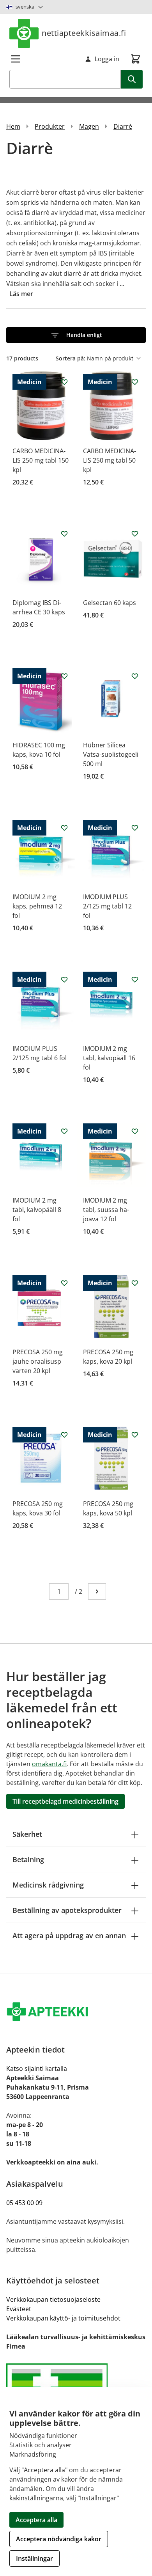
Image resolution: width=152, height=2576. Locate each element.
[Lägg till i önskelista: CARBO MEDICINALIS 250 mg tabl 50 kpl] (135, 382)
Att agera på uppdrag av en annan (69, 1936)
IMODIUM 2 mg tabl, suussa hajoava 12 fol (106, 1210)
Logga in (107, 59)
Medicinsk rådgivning (48, 1885)
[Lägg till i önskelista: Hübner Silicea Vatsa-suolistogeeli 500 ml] (135, 676)
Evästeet (19, 2309)
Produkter (50, 126)
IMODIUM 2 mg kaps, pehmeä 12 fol (37, 906)
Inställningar (34, 2558)
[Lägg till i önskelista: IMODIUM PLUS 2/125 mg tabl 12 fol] (135, 828)
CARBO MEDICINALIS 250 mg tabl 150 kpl (41, 460)
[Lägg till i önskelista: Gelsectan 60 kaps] (135, 534)
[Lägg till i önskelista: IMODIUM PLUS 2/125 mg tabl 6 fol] (64, 979)
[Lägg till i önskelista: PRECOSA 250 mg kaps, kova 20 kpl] (135, 1283)
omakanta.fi (49, 1764)
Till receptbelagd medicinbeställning (65, 1801)
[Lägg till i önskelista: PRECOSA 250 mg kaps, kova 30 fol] (64, 1435)
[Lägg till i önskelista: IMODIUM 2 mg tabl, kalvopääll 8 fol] (64, 1131)
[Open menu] (16, 59)
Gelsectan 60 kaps (110, 603)
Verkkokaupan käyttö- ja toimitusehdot (63, 2318)
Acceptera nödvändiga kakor (59, 2539)
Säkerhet (27, 1834)
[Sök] (132, 79)
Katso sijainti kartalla (37, 2069)
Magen (89, 126)
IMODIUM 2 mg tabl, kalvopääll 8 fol (37, 1210)
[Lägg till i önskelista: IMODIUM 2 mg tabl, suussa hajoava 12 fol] (135, 1131)
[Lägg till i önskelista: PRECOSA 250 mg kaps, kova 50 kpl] (135, 1435)
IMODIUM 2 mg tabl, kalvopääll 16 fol (109, 1058)
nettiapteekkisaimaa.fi (84, 33)
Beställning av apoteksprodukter (67, 1910)
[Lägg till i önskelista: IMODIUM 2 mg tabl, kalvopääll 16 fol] (135, 979)
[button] (76, 335)
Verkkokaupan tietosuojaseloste (53, 2299)
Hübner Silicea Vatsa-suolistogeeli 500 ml (111, 754)
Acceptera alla (36, 2520)
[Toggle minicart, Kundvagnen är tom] (136, 59)
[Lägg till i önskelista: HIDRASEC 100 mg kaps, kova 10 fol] (64, 676)
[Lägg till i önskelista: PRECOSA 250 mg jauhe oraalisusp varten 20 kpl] (64, 1283)
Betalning (28, 1859)
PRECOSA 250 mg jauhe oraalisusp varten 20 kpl (38, 1361)
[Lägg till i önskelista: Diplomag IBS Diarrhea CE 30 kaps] (64, 534)
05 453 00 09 (24, 2203)
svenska (25, 7)
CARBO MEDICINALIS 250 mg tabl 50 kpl (110, 460)
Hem (13, 126)
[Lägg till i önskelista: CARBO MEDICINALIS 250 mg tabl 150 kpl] (64, 382)
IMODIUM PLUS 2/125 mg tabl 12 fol (107, 906)
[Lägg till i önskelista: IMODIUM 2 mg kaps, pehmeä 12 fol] (64, 828)
